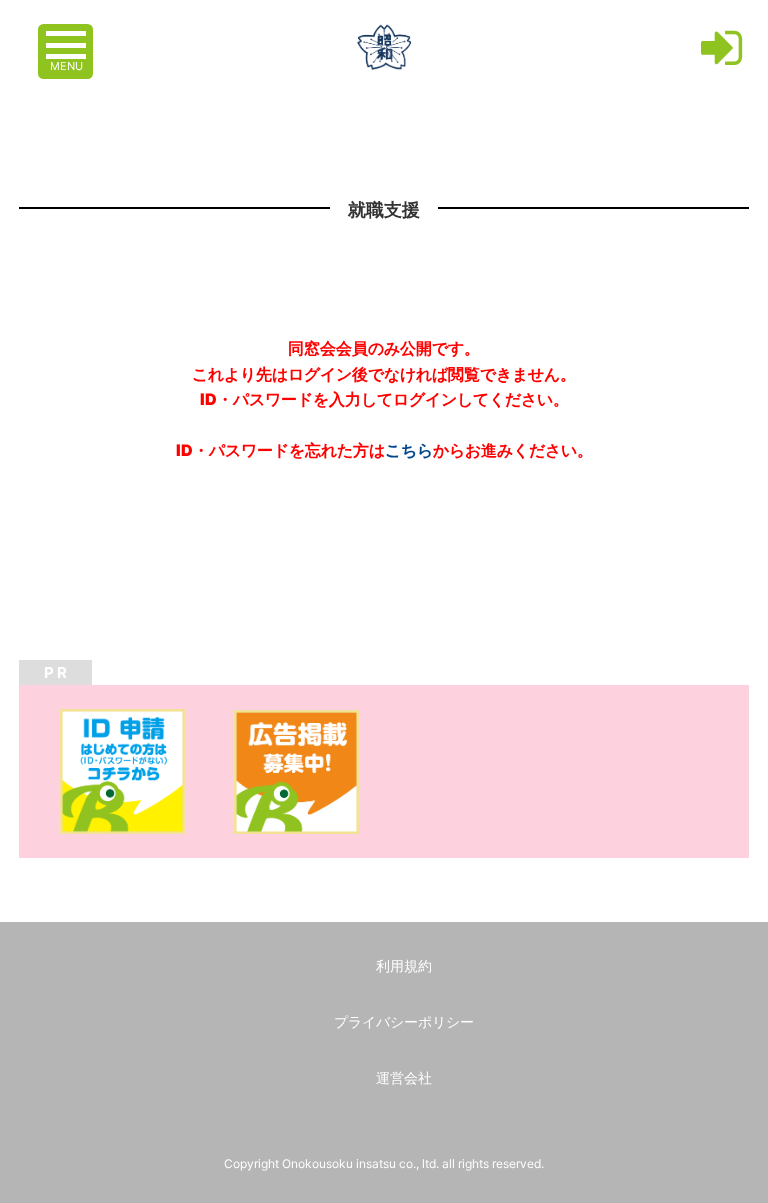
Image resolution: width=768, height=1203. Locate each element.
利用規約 (404, 965)
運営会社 (404, 1077)
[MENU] (68, 35)
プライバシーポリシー (404, 1021)
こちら (409, 450)
